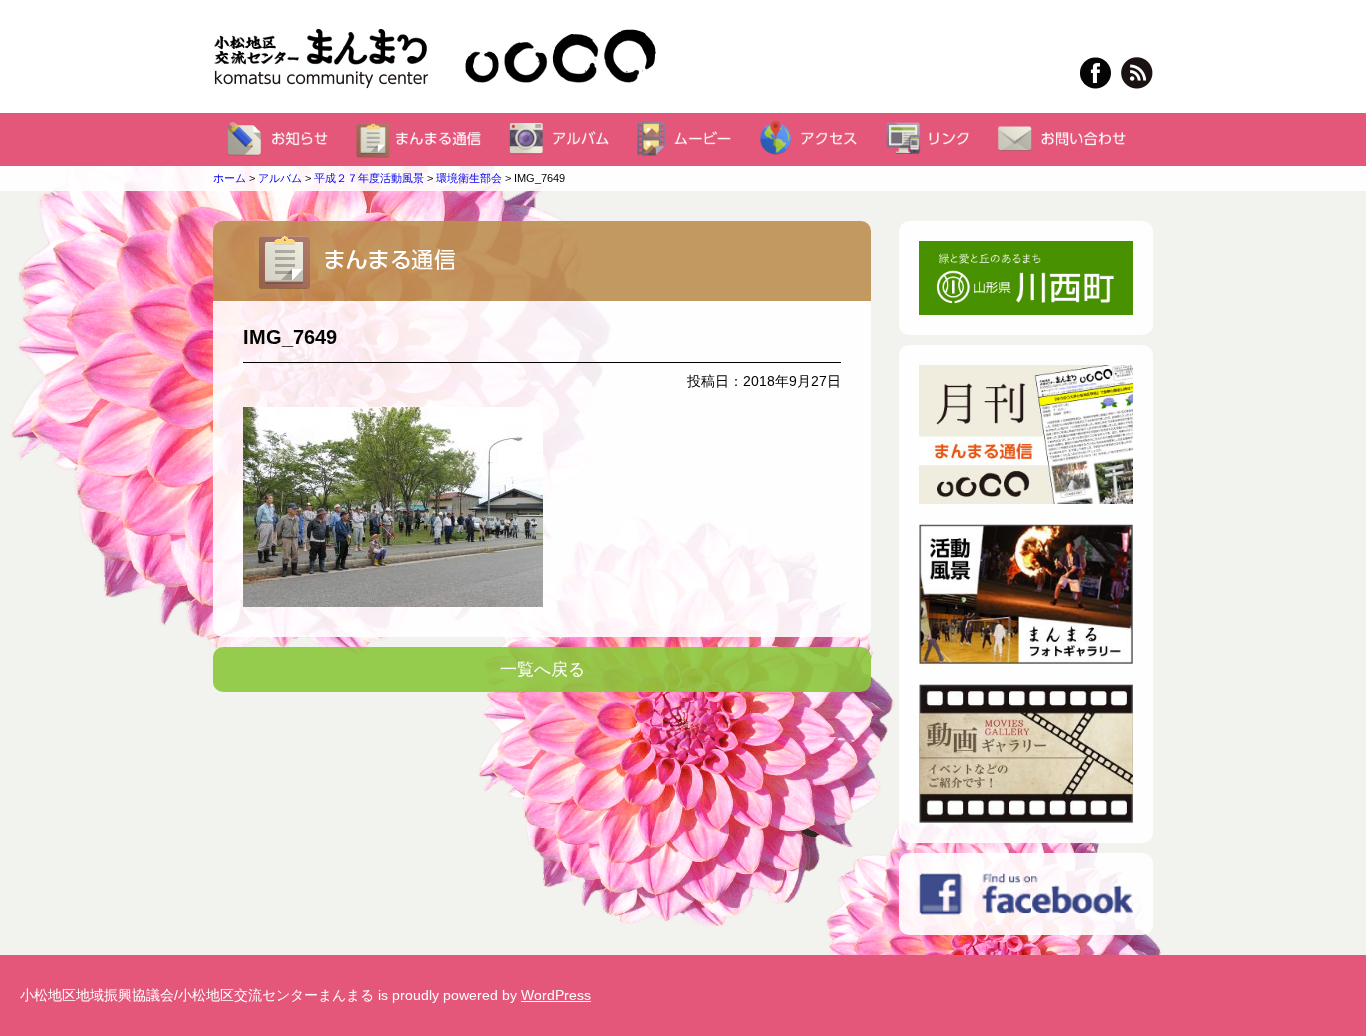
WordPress (556, 995)
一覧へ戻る (542, 669)
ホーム (229, 178)
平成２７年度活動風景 (369, 178)
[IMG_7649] (542, 507)
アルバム (280, 178)
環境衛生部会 (469, 178)
